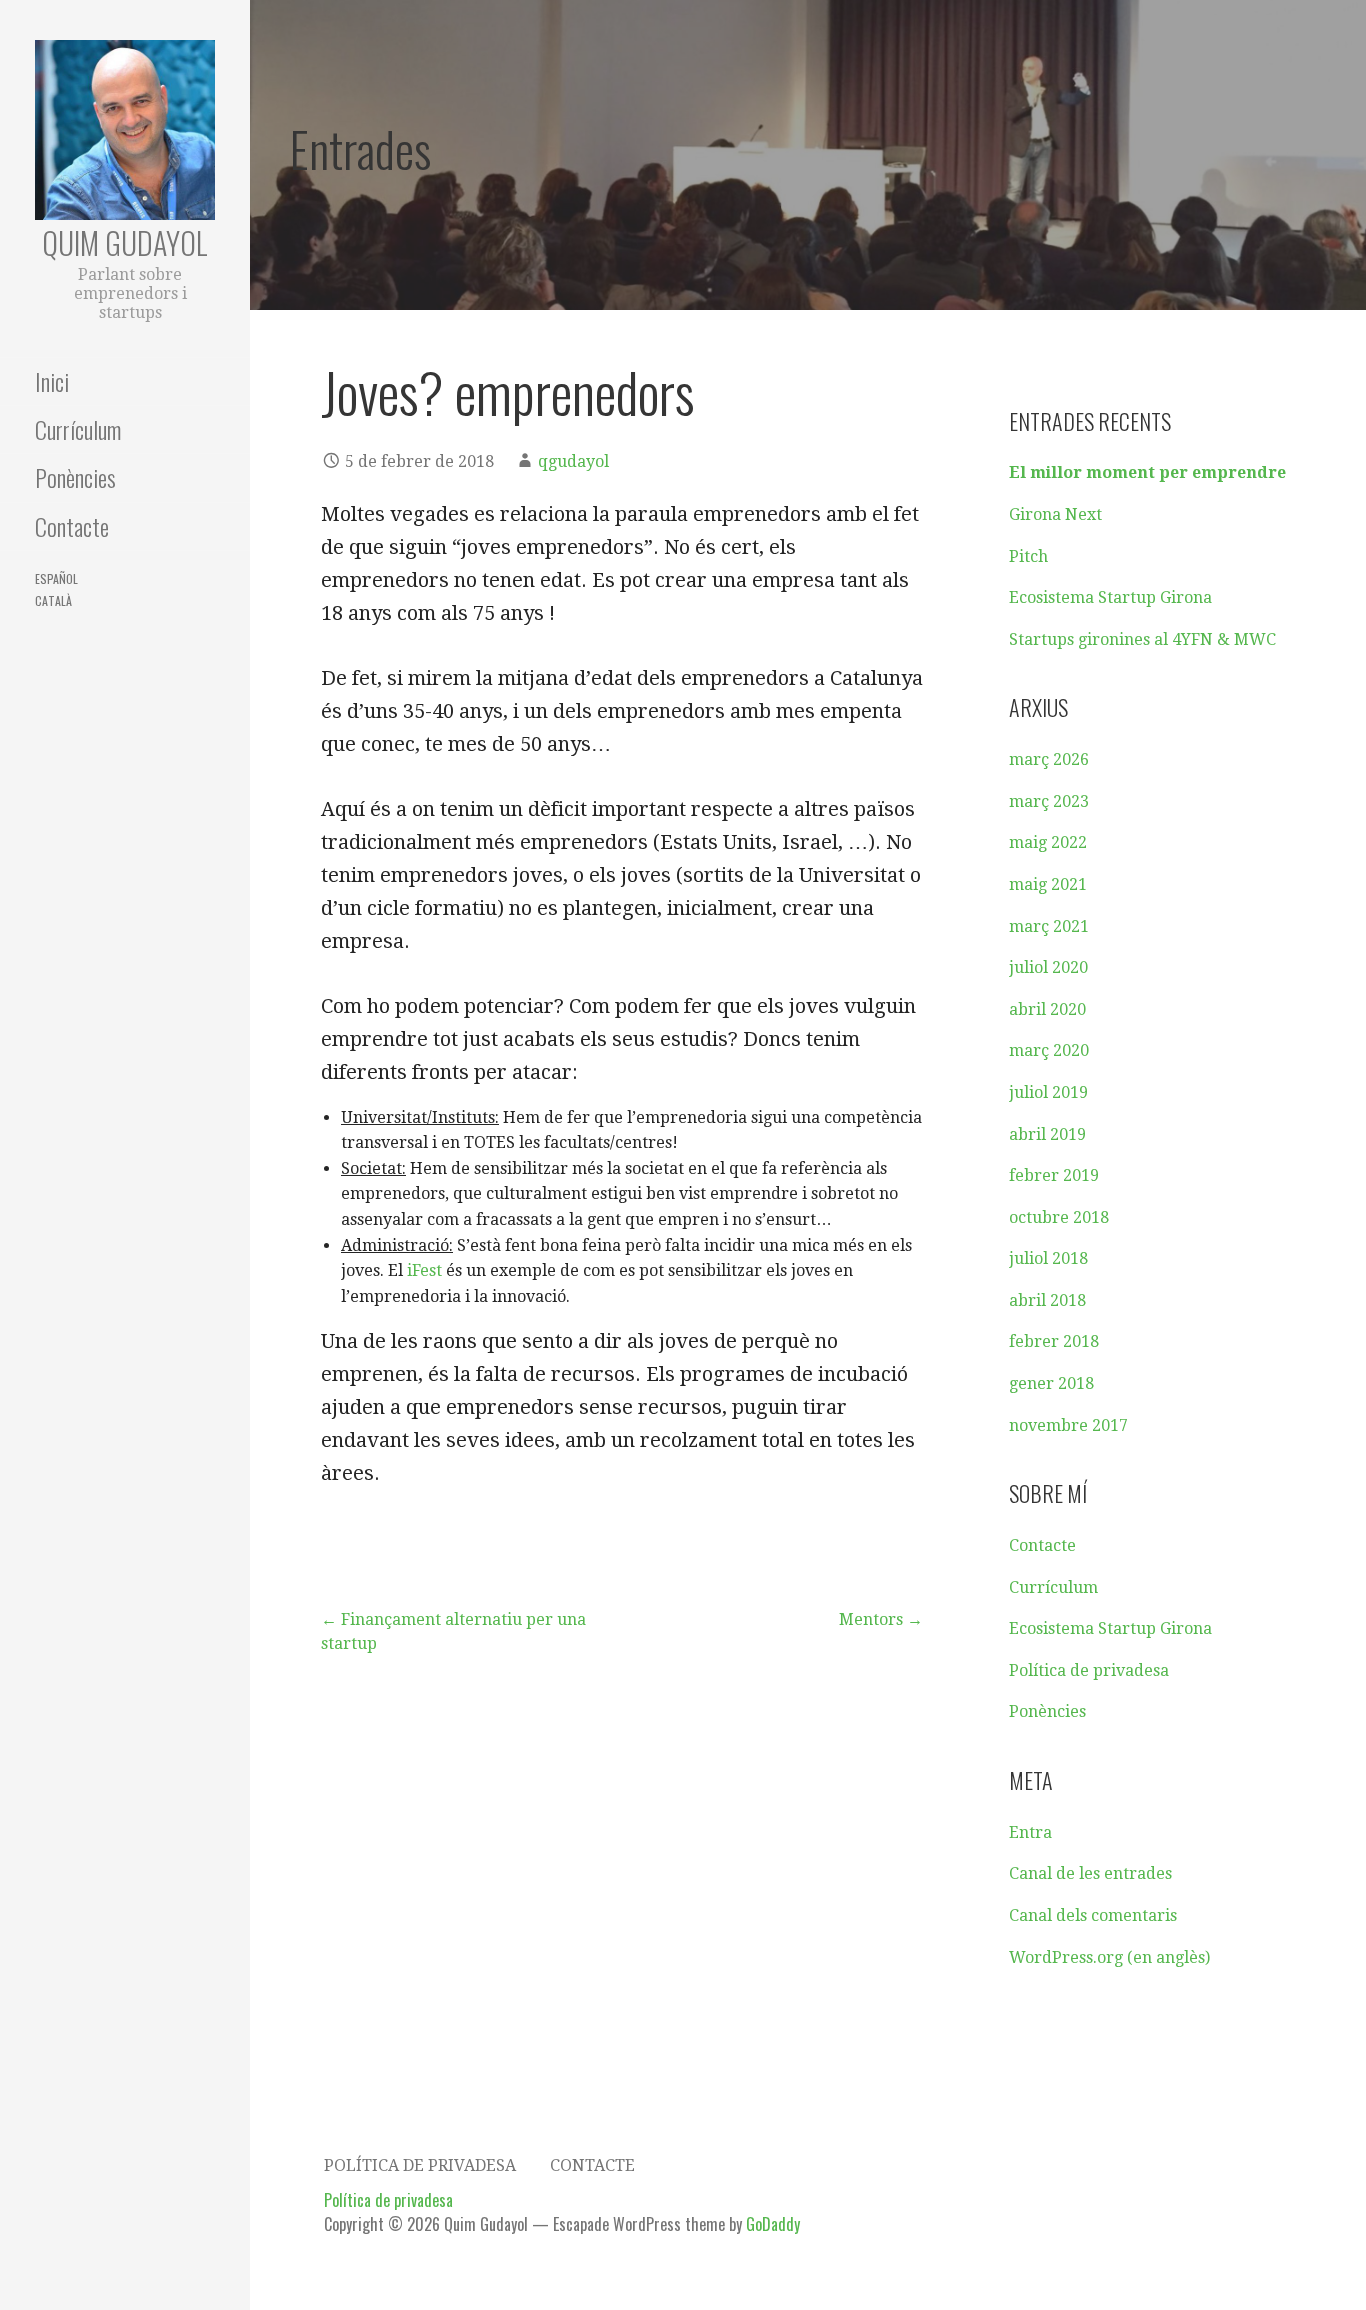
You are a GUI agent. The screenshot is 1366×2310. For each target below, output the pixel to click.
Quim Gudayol (125, 242)
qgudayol (573, 461)
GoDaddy (773, 2224)
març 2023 (1049, 801)
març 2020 (1049, 1050)
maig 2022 (1048, 842)
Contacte (72, 526)
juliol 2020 (1048, 967)
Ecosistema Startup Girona (1110, 597)
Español (56, 578)
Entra (1030, 1832)
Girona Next (1055, 514)
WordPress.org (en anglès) (1109, 1957)
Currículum (78, 429)
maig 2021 (1048, 884)
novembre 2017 (1068, 1425)
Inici (52, 381)
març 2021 (1049, 926)
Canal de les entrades (1090, 1873)
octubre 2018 (1059, 1217)
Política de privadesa (1089, 1670)
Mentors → (881, 1619)
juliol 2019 (1048, 1092)
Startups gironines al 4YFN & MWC (1142, 639)
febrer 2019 (1054, 1175)
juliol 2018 (1048, 1258)
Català (53, 600)
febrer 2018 (1054, 1341)
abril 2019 (1047, 1134)
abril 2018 (1047, 1300)
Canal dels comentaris (1093, 1915)
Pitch (1028, 556)
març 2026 (1049, 759)
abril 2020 (1047, 1009)
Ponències (75, 477)
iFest (424, 1270)
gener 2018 (1051, 1383)
